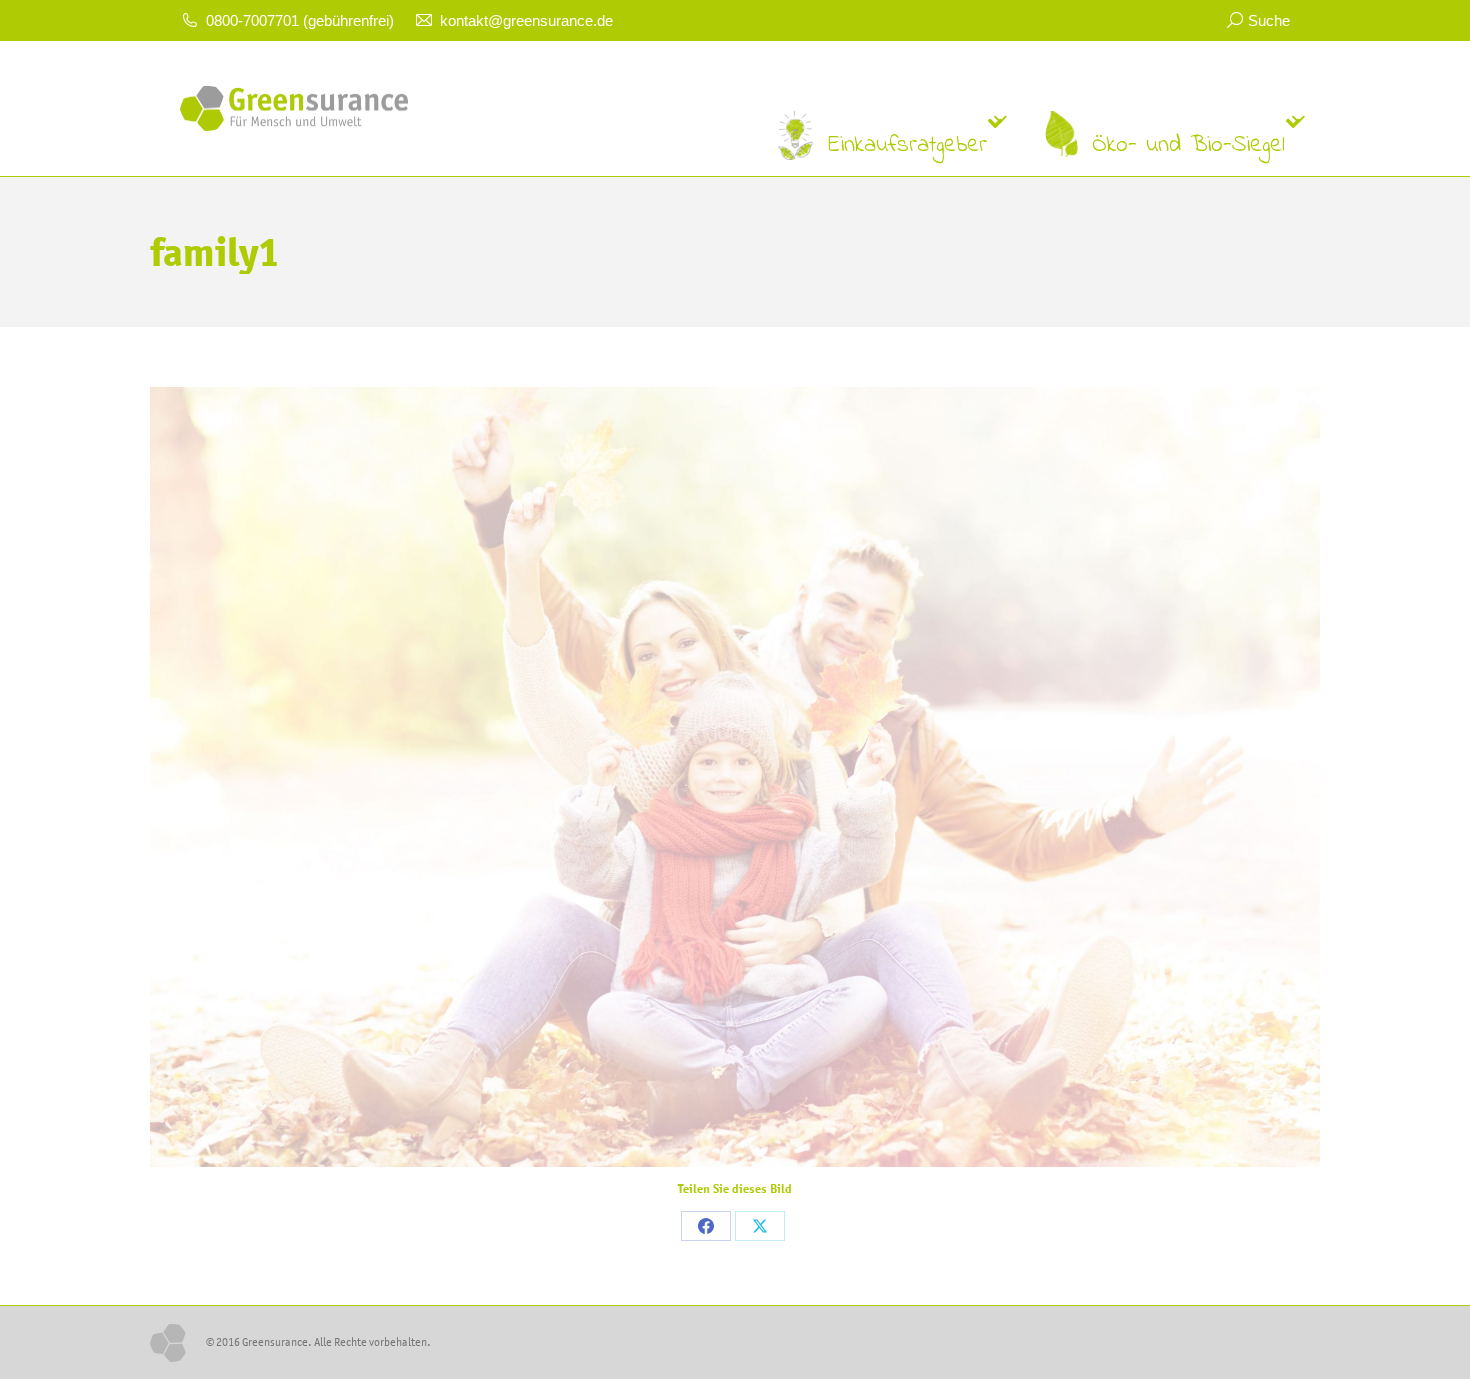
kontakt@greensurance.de (526, 20)
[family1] (735, 777)
